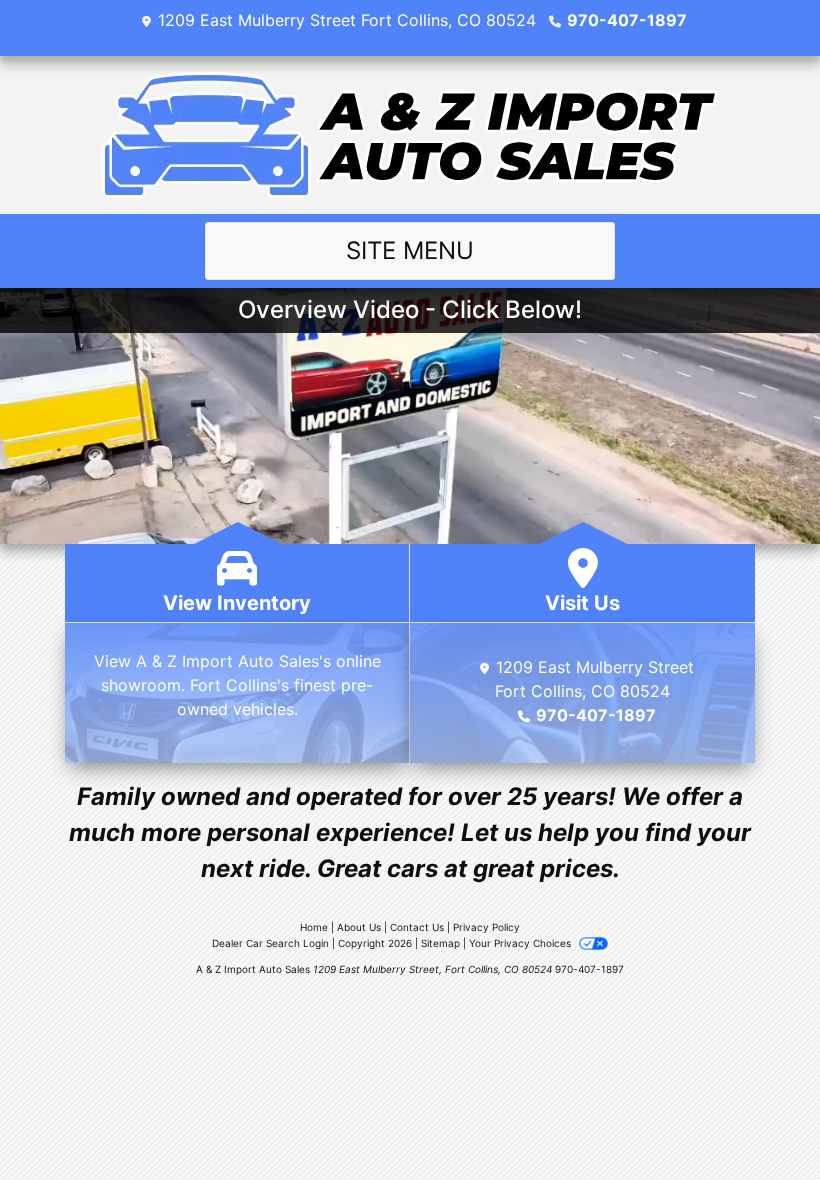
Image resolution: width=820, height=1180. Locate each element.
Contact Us (417, 927)
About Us (359, 927)
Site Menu (410, 250)
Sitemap (440, 943)
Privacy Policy (486, 927)
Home (314, 927)
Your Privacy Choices (521, 943)
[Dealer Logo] (410, 135)
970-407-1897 (627, 20)
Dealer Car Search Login (270, 943)
